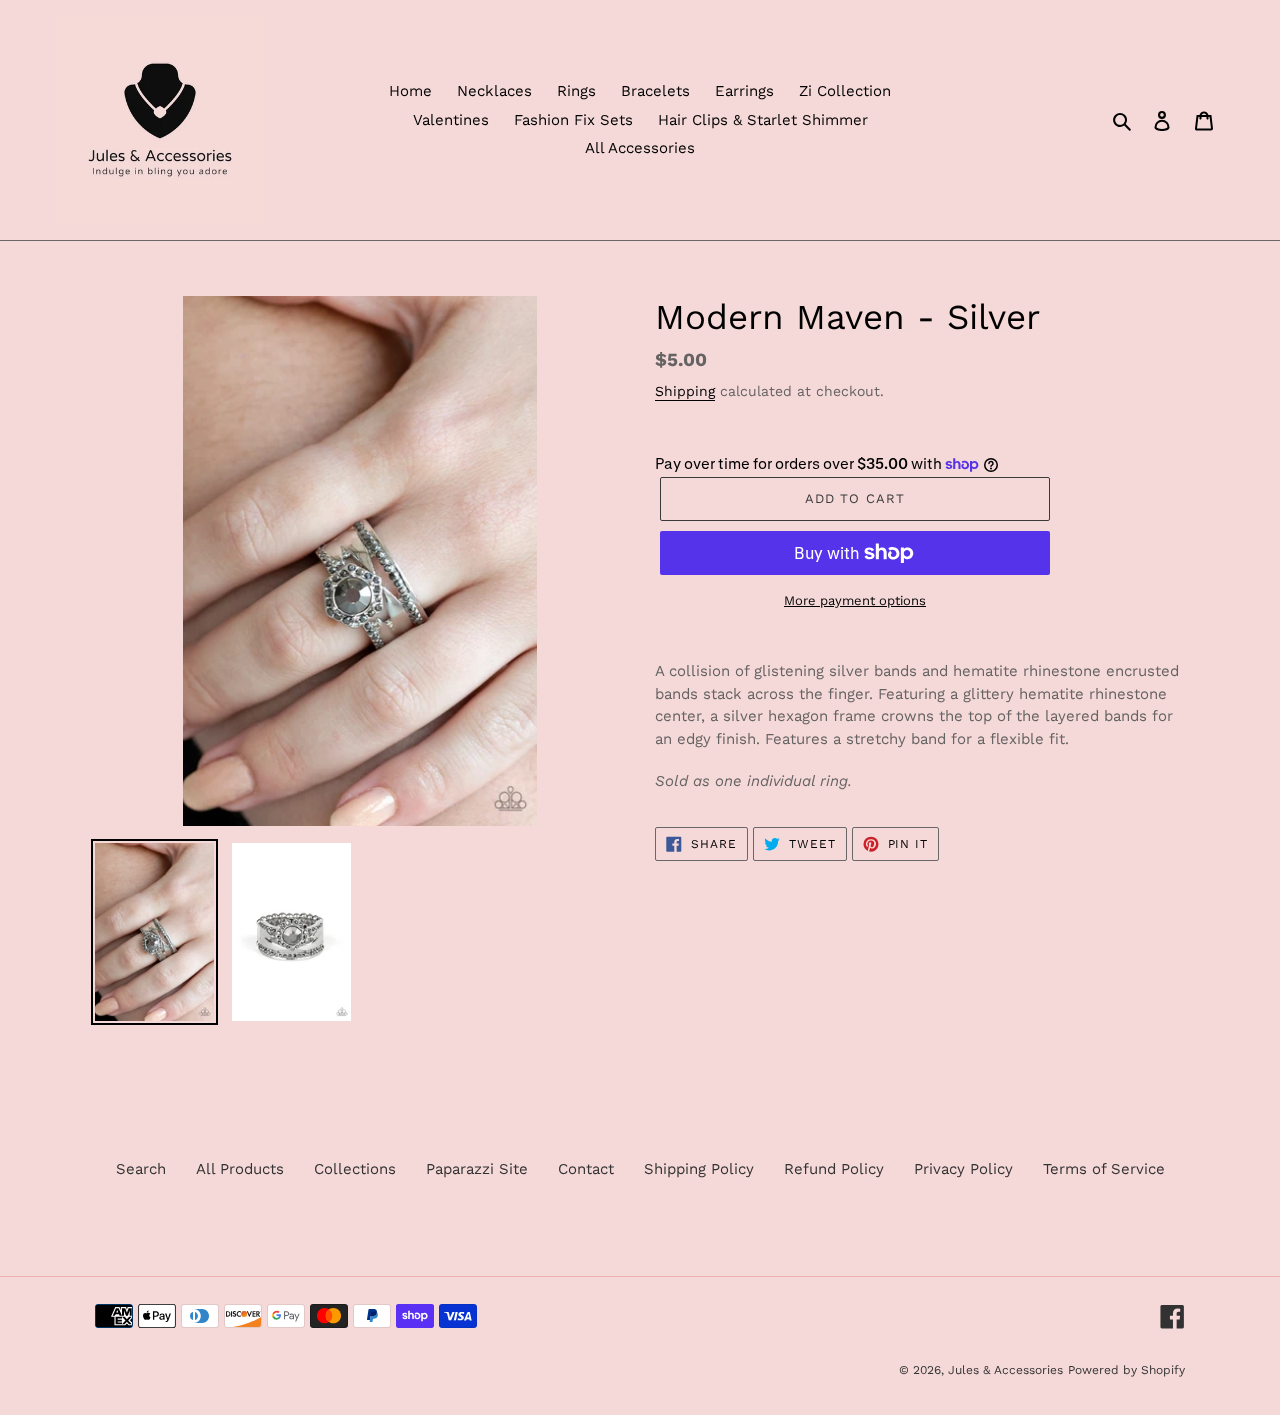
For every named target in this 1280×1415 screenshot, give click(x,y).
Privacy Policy (963, 1169)
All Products (240, 1169)
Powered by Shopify (1126, 1370)
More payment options (855, 600)
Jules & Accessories (1005, 1370)
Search (141, 1169)
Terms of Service (1104, 1169)
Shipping (685, 391)
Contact (586, 1169)
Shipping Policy (699, 1169)
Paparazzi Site (477, 1169)
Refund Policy (834, 1169)
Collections (355, 1169)
